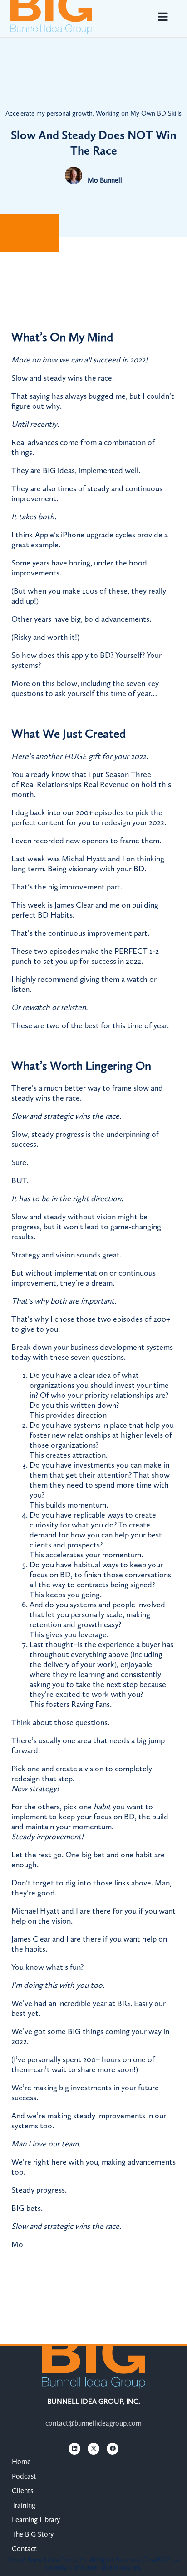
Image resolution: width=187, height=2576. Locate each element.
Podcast (24, 2476)
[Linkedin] (74, 2449)
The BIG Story (33, 2534)
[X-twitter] (93, 2449)
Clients (22, 2491)
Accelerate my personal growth (49, 113)
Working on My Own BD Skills (139, 113)
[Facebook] (113, 2449)
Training (24, 2505)
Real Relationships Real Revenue (75, 784)
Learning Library (36, 2520)
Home (21, 2462)
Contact (24, 2549)
